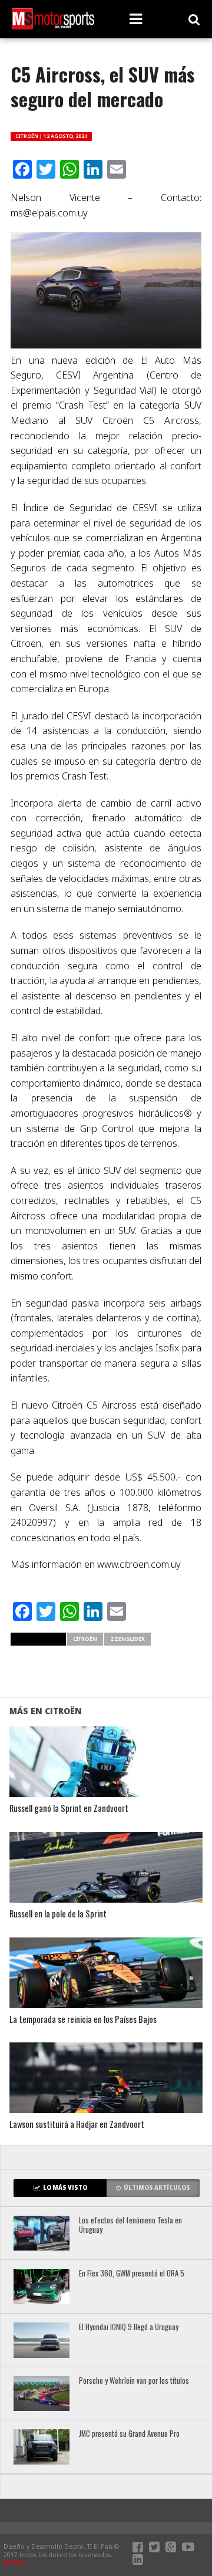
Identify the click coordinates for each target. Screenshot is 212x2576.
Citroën (85, 1639)
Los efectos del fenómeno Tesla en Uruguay (130, 2225)
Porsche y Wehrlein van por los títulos (134, 2381)
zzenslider (127, 1639)
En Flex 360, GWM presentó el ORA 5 (132, 2274)
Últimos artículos (157, 2188)
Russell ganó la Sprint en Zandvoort (69, 1809)
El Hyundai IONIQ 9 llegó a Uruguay (129, 2327)
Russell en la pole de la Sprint (58, 1914)
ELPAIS (14, 2562)
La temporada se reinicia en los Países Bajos (83, 2020)
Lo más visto (65, 2188)
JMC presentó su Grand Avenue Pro (129, 2434)
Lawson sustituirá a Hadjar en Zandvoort (77, 2125)
